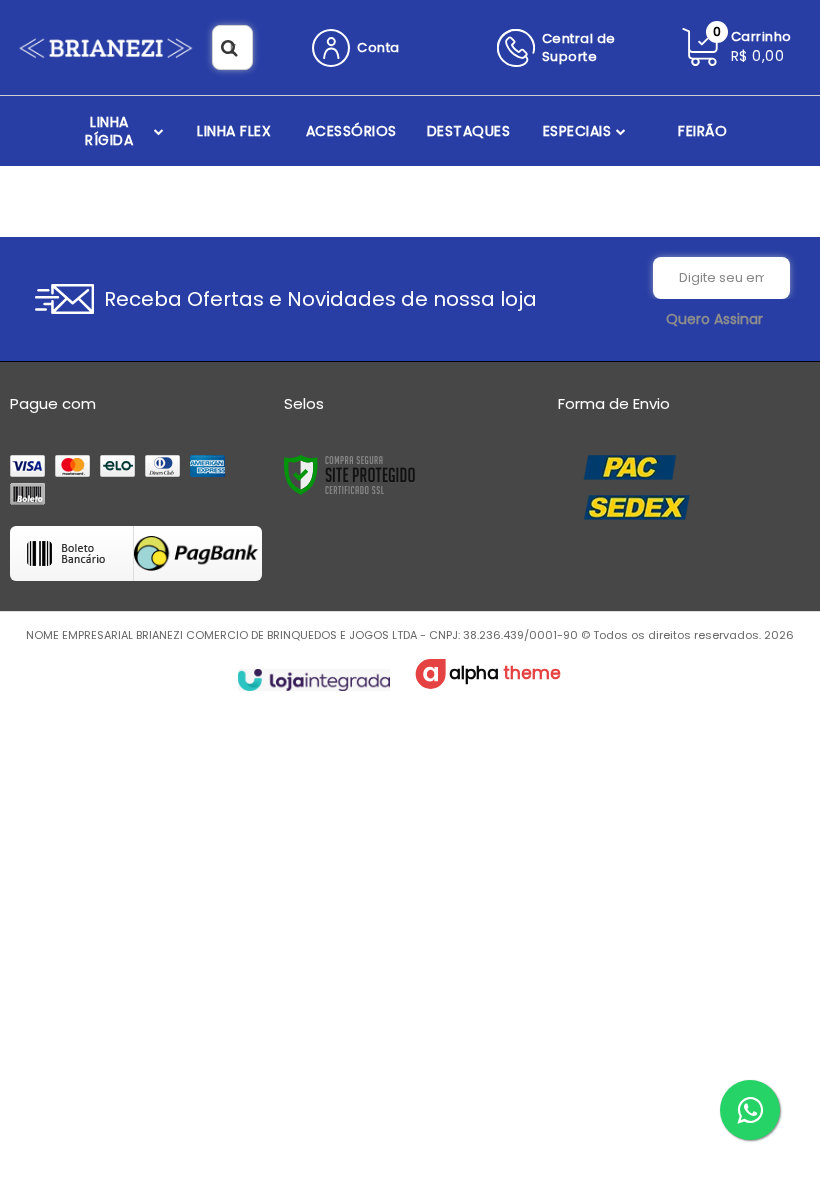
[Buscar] (229, 47)
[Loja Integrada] (313, 680)
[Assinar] (714, 320)
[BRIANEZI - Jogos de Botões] (105, 47)
